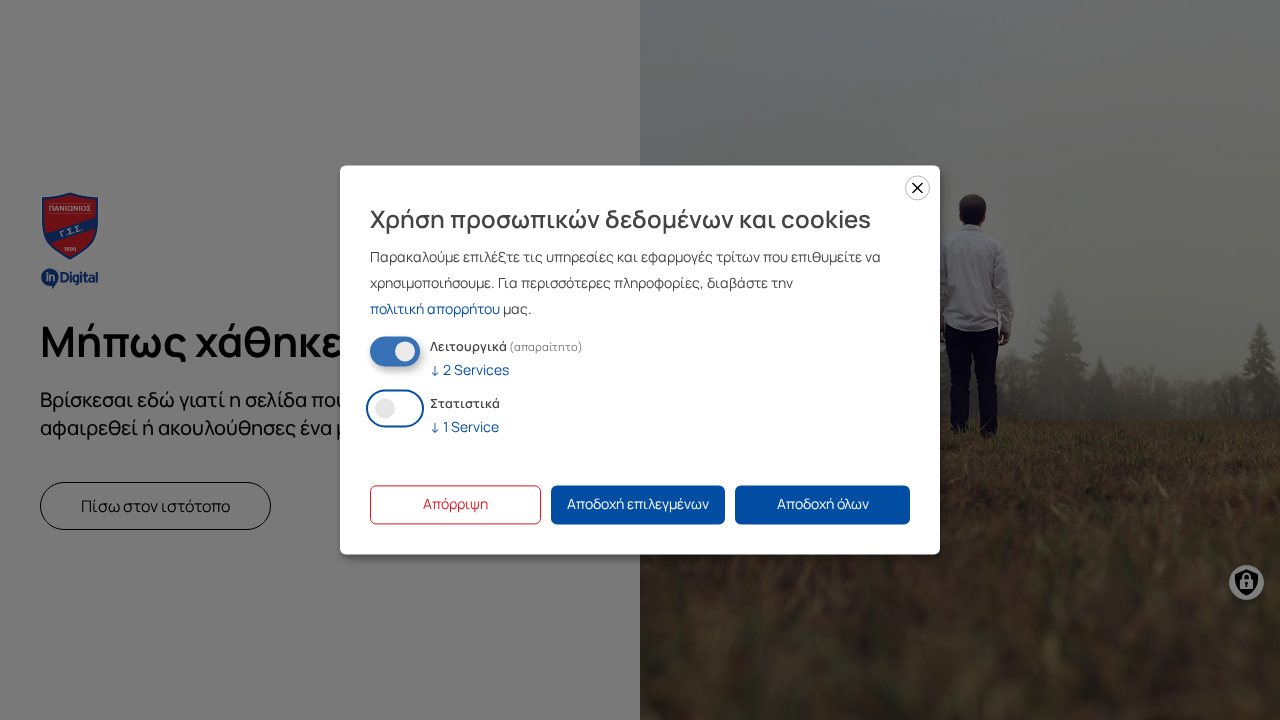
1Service (464, 427)
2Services (469, 369)
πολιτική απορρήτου (435, 308)
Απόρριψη (455, 504)
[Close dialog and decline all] (917, 187)
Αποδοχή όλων (823, 504)
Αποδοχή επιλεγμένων (638, 504)
